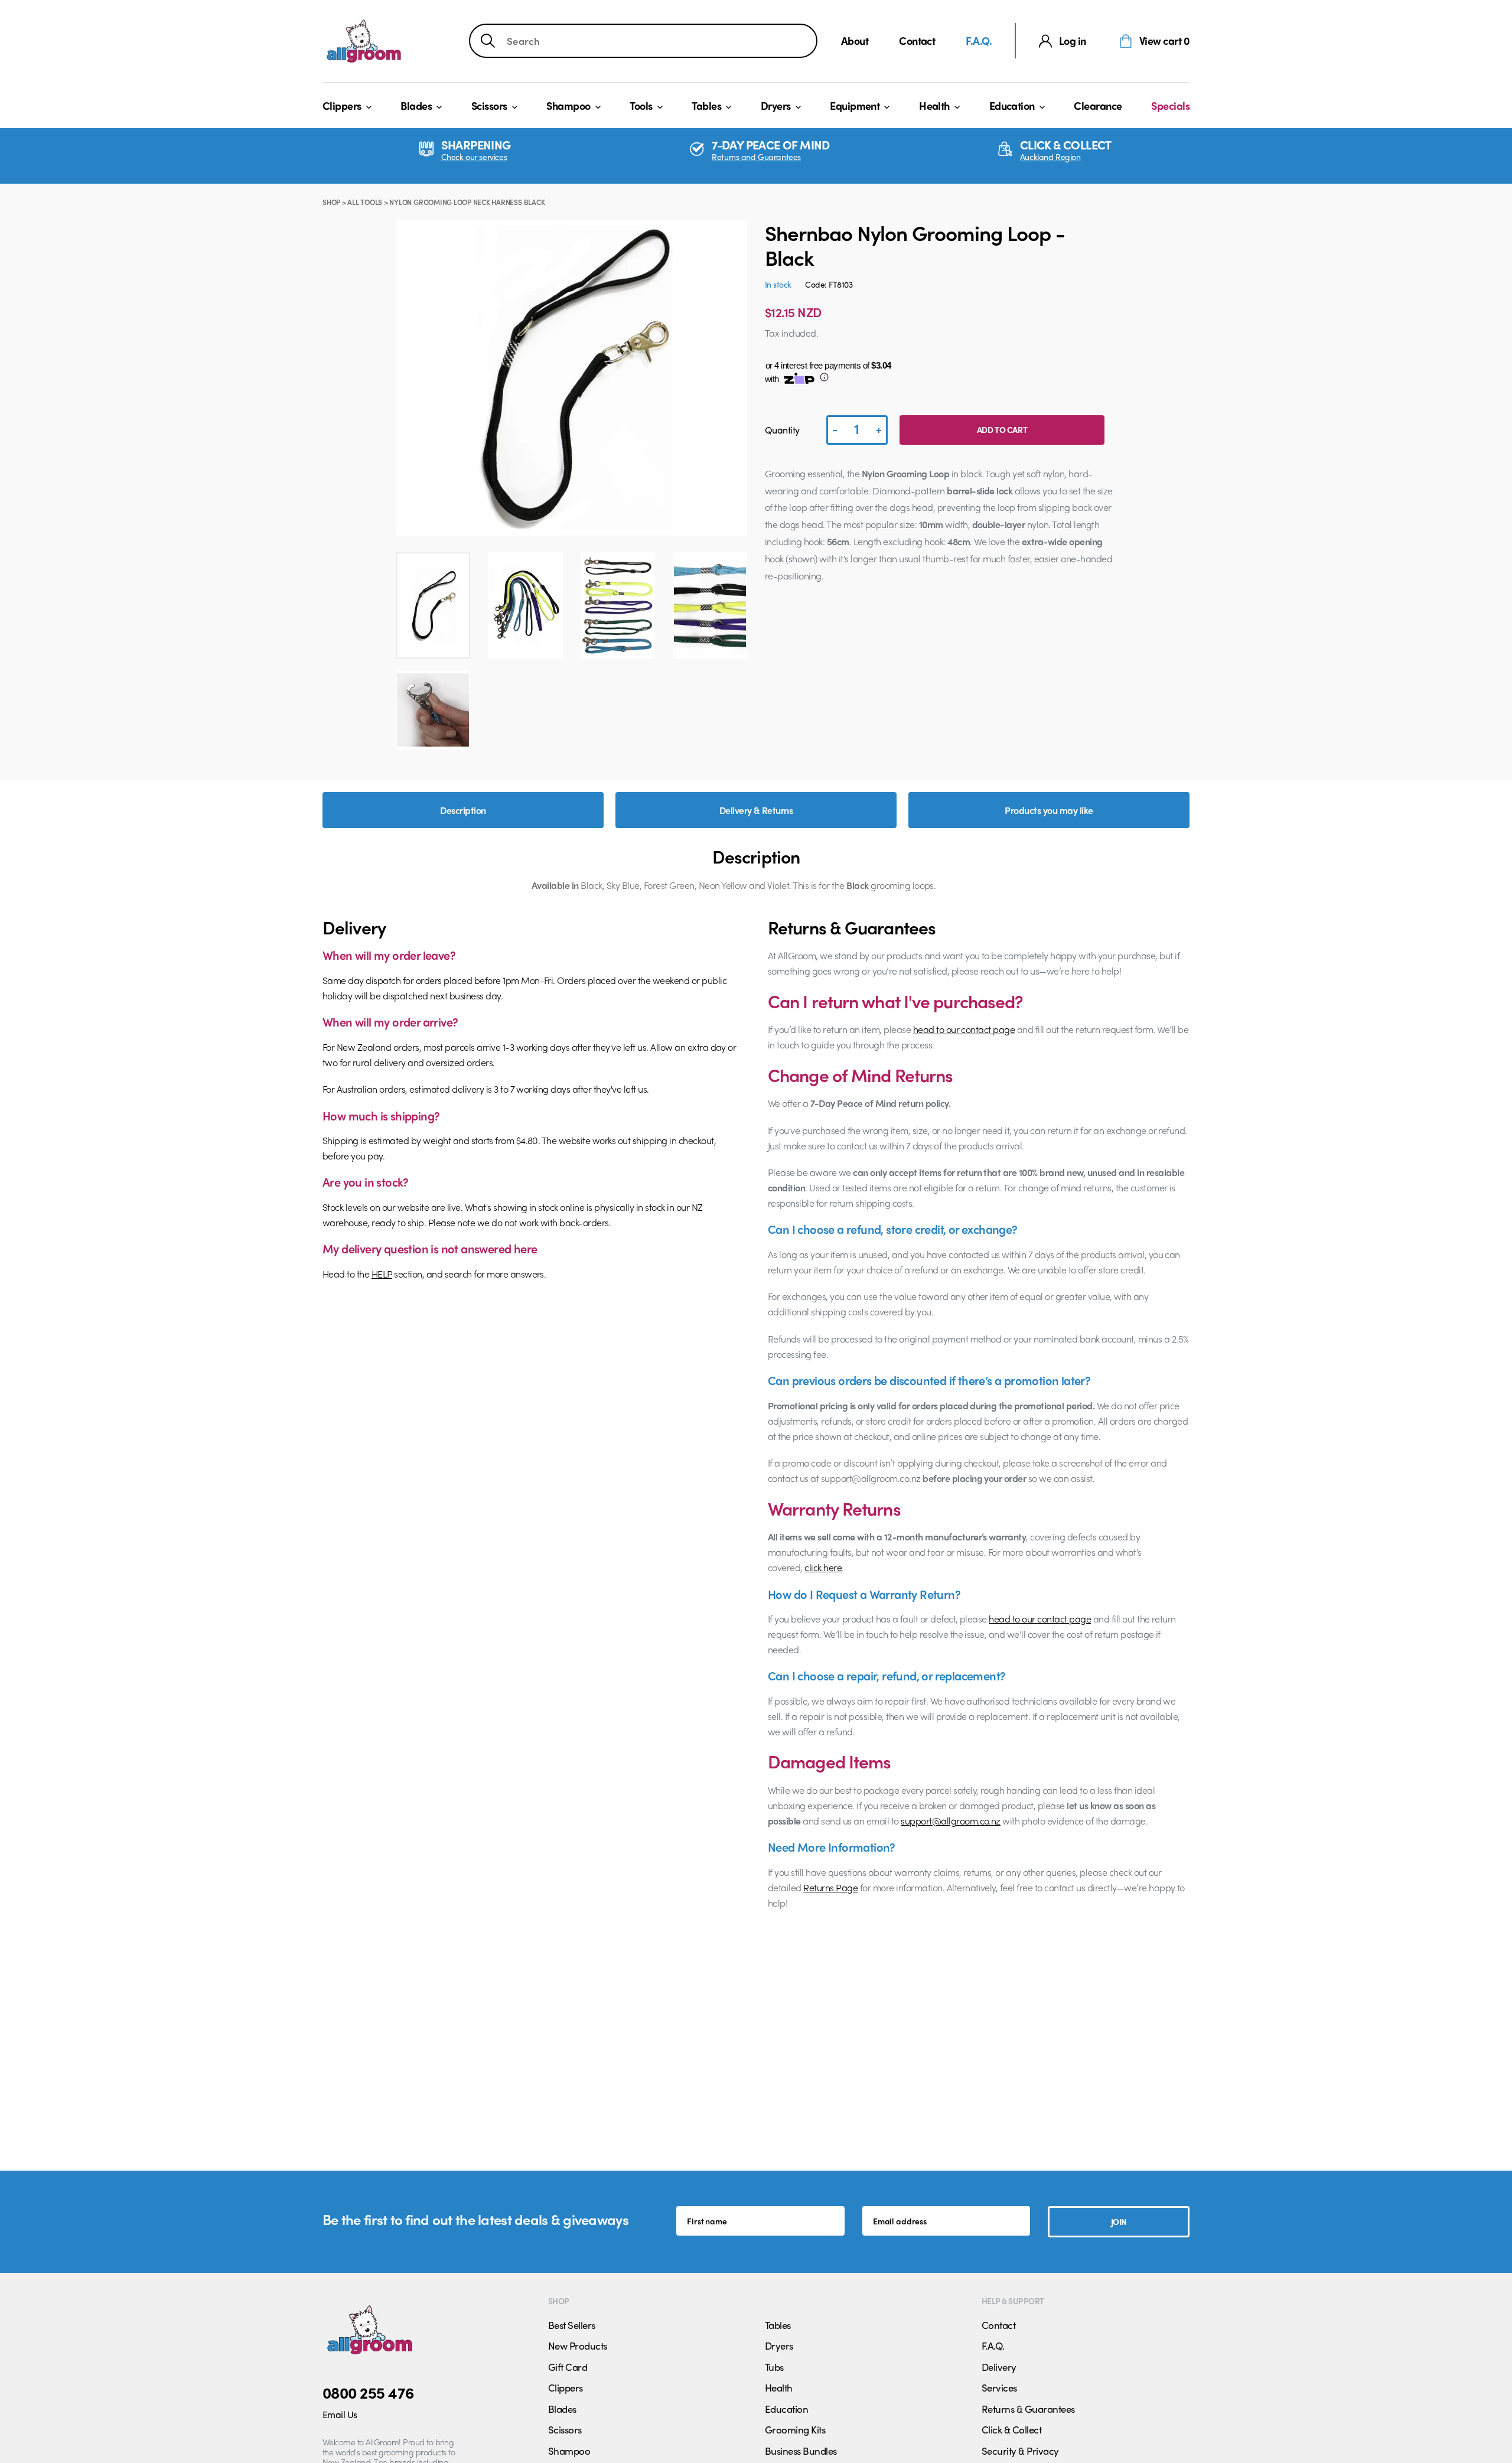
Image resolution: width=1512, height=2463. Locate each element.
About (855, 40)
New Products (578, 2345)
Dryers (776, 105)
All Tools (365, 202)
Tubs (774, 2367)
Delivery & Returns (756, 810)
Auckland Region (1050, 157)
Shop (331, 202)
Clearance (1098, 105)
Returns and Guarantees (756, 157)
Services (999, 2387)
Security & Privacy (1020, 2451)
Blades (416, 105)
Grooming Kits (795, 2429)
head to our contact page (964, 1029)
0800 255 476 (368, 2392)
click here (823, 1567)
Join (1119, 2221)
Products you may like (1049, 810)
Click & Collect (1011, 2429)
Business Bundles (801, 2451)
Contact (917, 40)
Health (934, 105)
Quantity (782, 430)
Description (463, 810)
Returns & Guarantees (1028, 2409)
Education (1012, 105)
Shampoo (568, 105)
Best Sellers (572, 2325)
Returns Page (830, 1887)
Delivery (999, 2367)
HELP (382, 1274)
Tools (641, 105)
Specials (1170, 105)
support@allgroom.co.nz (951, 1821)
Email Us (340, 2414)
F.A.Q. (979, 40)
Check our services (474, 157)
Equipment (855, 105)
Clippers (342, 105)
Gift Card (568, 2367)
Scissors (489, 105)
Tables (706, 105)
